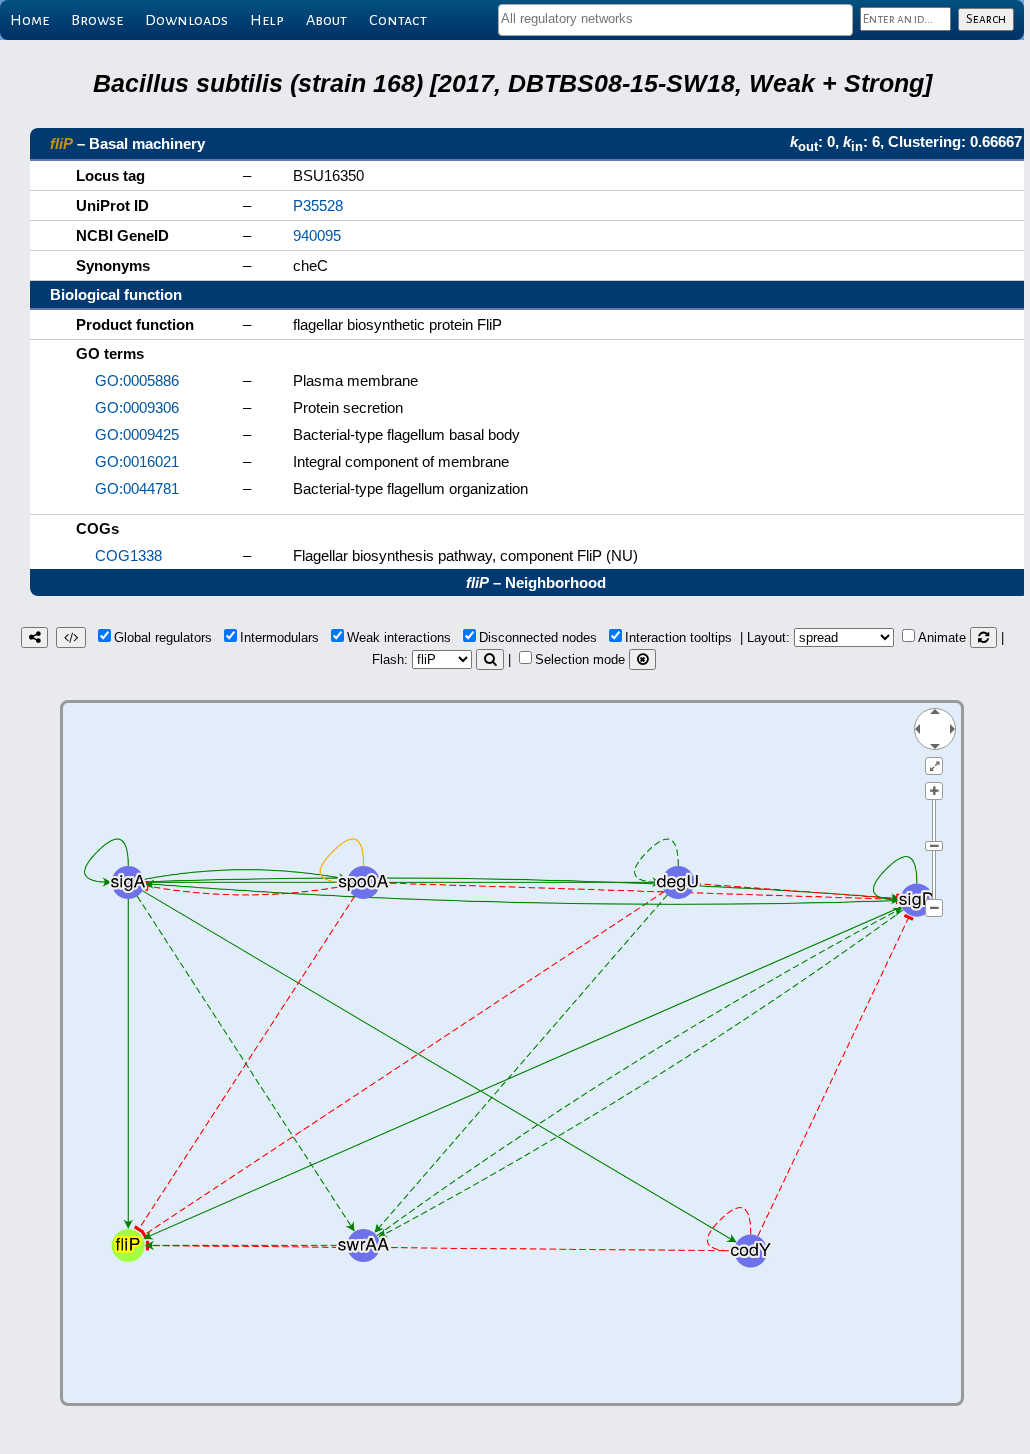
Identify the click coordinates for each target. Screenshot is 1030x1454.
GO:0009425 (137, 434)
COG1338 (128, 555)
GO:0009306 (137, 407)
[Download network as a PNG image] (34, 637)
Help (267, 20)
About (326, 20)
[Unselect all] (642, 659)
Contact (398, 20)
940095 (317, 235)
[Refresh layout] (983, 637)
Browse (97, 20)
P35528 (318, 205)
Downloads (186, 20)
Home (29, 20)
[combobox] (675, 20)
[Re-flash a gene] (490, 659)
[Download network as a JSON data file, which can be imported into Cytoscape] (71, 637)
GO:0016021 (137, 461)
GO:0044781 (137, 488)
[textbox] (675, 18)
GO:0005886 (137, 380)
